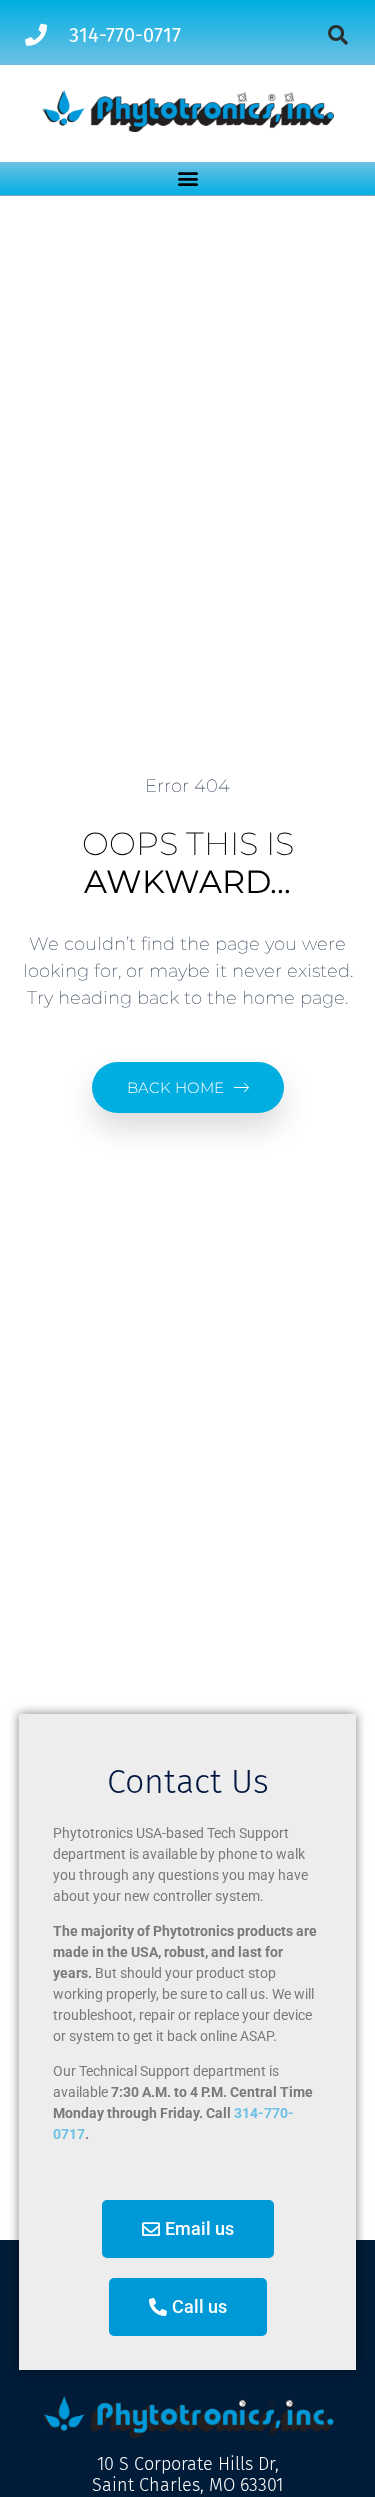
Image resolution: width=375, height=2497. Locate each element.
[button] (338, 35)
